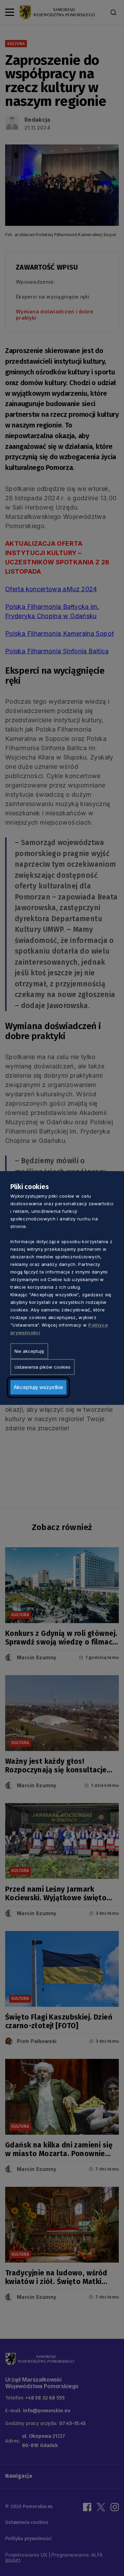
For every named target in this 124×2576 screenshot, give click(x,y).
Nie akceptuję (29, 1351)
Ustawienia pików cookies (43, 1367)
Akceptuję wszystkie (38, 1387)
